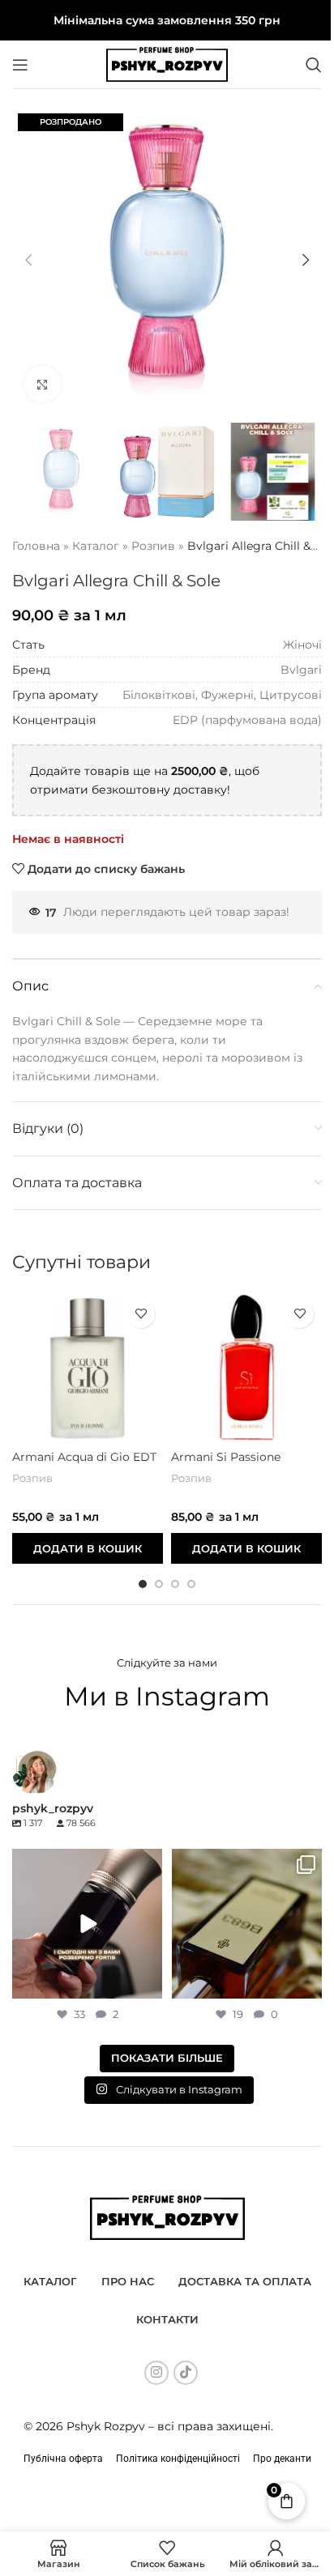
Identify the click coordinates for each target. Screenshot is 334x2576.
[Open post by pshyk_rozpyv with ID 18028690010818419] (87, 1924)
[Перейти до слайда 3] (175, 1584)
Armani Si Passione (226, 1457)
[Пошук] (314, 65)
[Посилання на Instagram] (156, 2373)
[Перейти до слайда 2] (159, 1584)
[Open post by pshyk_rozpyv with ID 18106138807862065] (247, 1924)
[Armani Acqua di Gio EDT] (88, 1367)
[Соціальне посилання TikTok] (186, 2373)
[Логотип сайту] (167, 63)
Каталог (96, 546)
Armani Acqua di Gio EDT (84, 1457)
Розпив (153, 546)
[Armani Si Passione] (246, 1367)
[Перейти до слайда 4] (191, 1584)
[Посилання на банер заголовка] (167, 20)
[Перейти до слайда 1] (143, 1584)
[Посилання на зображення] (167, 2216)
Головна (36, 546)
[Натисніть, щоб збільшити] (43, 384)
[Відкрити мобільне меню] (20, 65)
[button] (28, 260)
